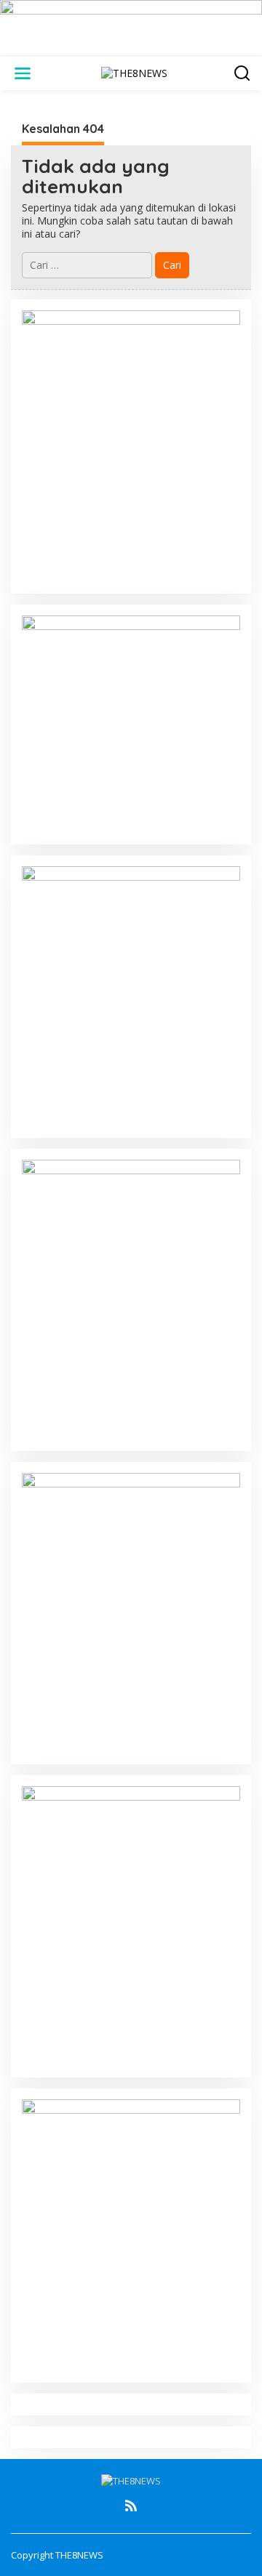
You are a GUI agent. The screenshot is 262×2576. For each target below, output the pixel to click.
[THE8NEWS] (134, 72)
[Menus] (23, 73)
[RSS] (131, 2506)
